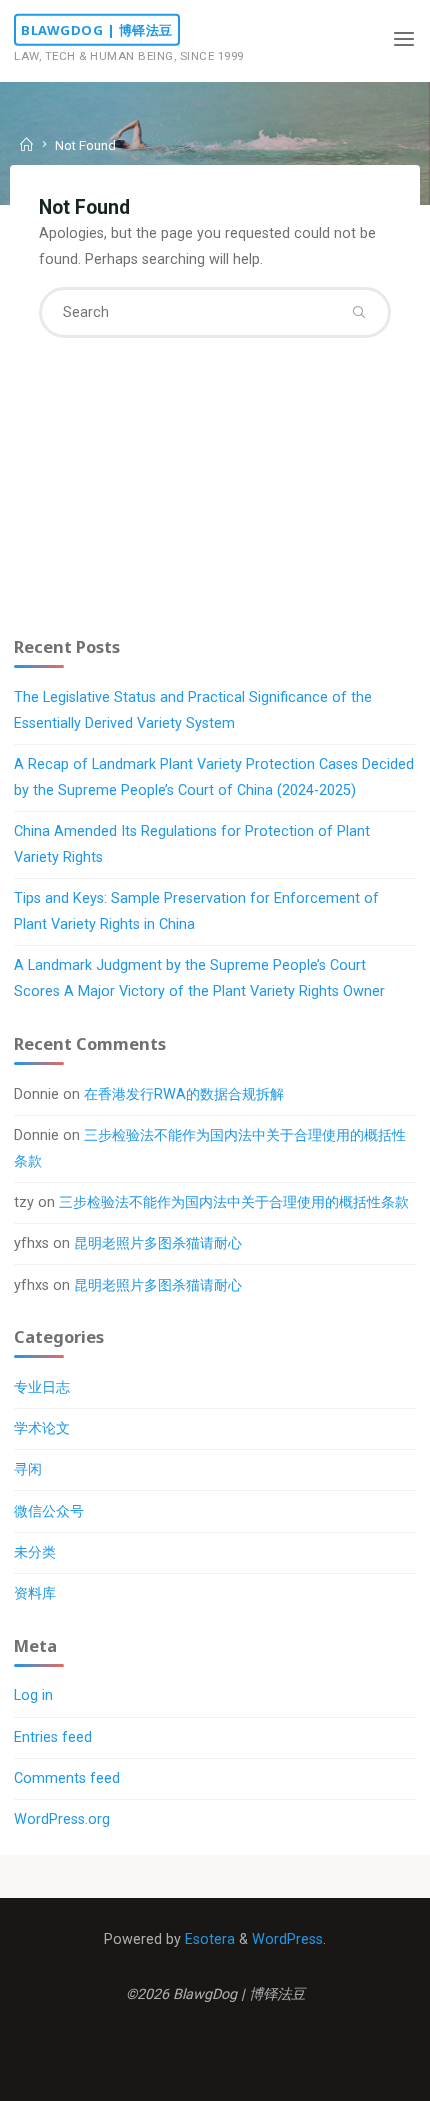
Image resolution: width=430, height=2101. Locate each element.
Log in (33, 1695)
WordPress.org (62, 1819)
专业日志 (42, 1387)
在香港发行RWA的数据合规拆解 (184, 1094)
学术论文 (42, 1428)
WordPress (287, 1939)
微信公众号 (49, 1511)
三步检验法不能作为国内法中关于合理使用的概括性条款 (234, 1202)
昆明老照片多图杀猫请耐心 (158, 1243)
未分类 (35, 1552)
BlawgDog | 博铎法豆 (97, 30)
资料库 (35, 1593)
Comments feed (67, 1778)
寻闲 (28, 1469)
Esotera (208, 1939)
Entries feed (53, 1737)
